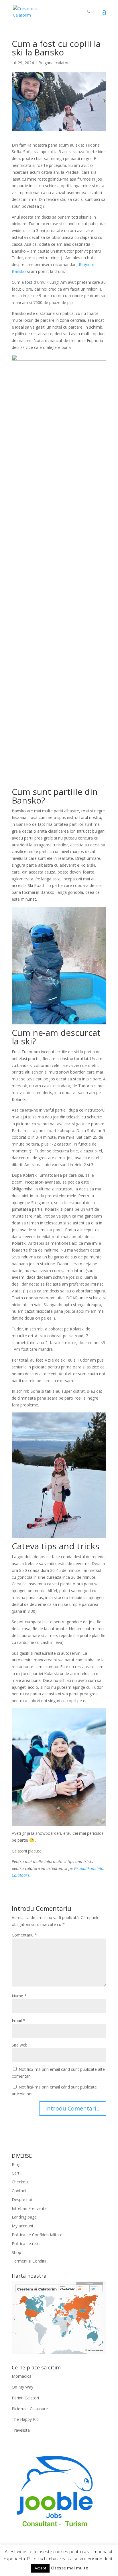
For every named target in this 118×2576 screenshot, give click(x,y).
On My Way (22, 2387)
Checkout (20, 2182)
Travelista (21, 2430)
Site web (20, 2045)
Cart (16, 2173)
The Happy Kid (25, 2419)
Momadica (22, 2376)
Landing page (24, 2217)
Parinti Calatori (25, 2398)
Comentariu (24, 1935)
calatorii (63, 63)
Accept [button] (40, 2568)
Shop (16, 2252)
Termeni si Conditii (29, 2261)
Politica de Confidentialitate (37, 2235)
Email (18, 2020)
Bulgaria (46, 63)
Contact (19, 2191)
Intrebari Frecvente (29, 2208)
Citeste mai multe (69, 2568)
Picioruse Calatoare (30, 2409)
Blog (16, 2164)
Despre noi (22, 2200)
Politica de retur (26, 2244)
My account (23, 2226)
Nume (19, 1996)
